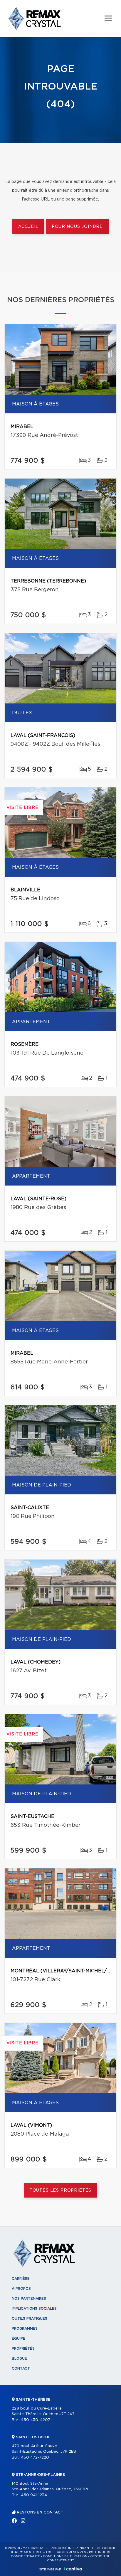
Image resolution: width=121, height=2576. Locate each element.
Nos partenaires (29, 2299)
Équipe (19, 2338)
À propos (21, 2289)
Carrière (21, 2279)
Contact (21, 2368)
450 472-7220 (35, 2458)
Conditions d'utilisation (65, 2556)
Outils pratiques (30, 2319)
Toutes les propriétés (61, 2191)
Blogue (19, 2358)
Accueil (28, 227)
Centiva (73, 2569)
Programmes (25, 2328)
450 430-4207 (36, 2420)
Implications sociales (34, 2309)
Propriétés (23, 2348)
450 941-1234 (34, 2495)
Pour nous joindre (77, 227)
